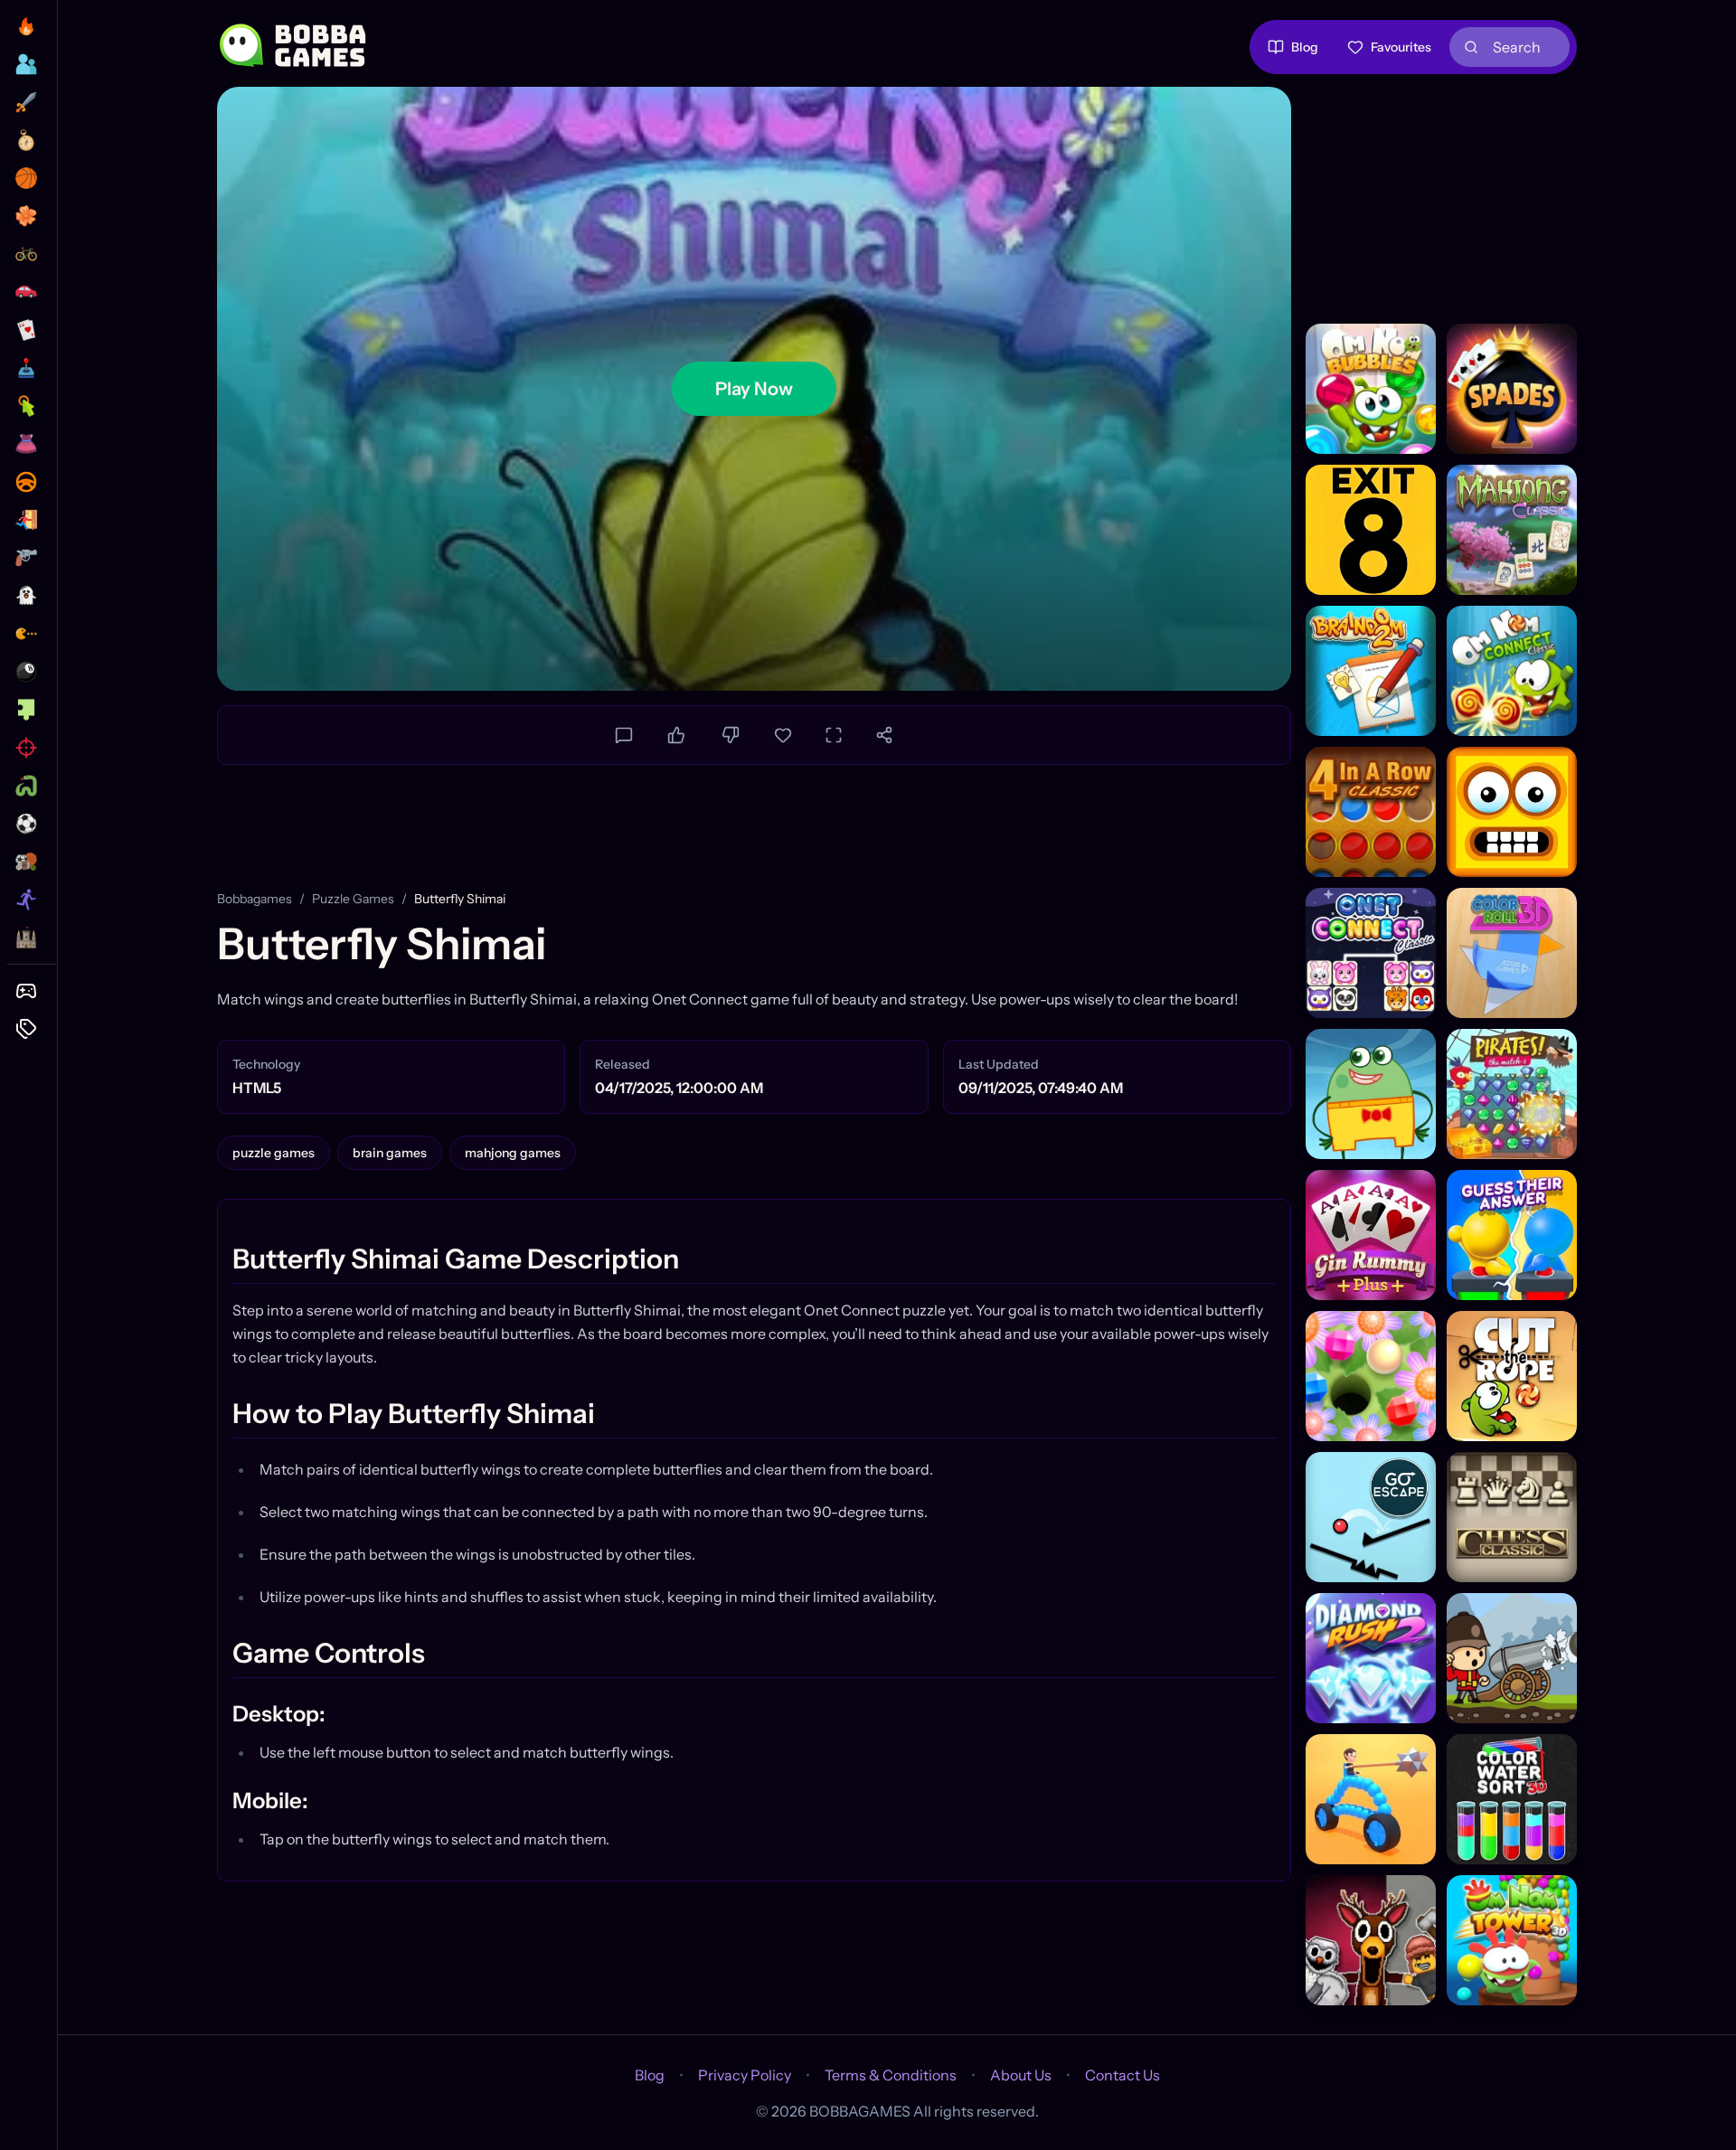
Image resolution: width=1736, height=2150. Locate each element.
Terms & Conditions (891, 2075)
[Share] (884, 735)
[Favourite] (783, 735)
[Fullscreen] (834, 735)
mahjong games (513, 1153)
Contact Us (1123, 2075)
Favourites (1401, 47)
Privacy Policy (745, 2075)
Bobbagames (255, 899)
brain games (390, 1153)
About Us (1021, 2075)
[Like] (676, 735)
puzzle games (353, 899)
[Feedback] (624, 735)
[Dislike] (731, 735)
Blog (1305, 47)
